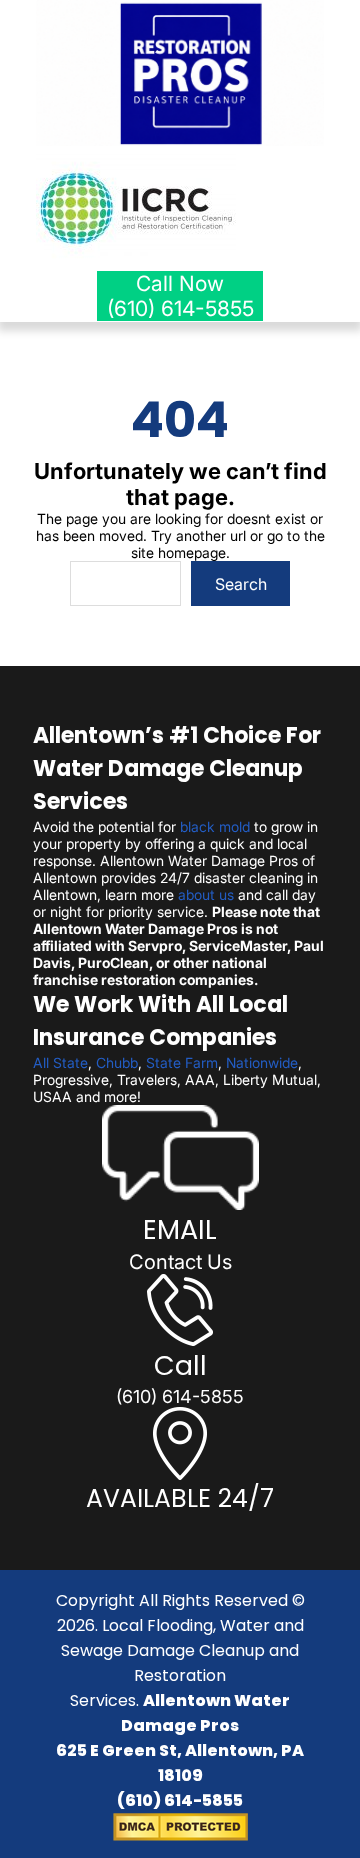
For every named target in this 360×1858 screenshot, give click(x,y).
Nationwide (262, 1062)
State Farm (182, 1062)
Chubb (117, 1062)
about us (206, 894)
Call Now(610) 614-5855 (180, 296)
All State (60, 1062)
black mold (215, 826)
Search (241, 584)
